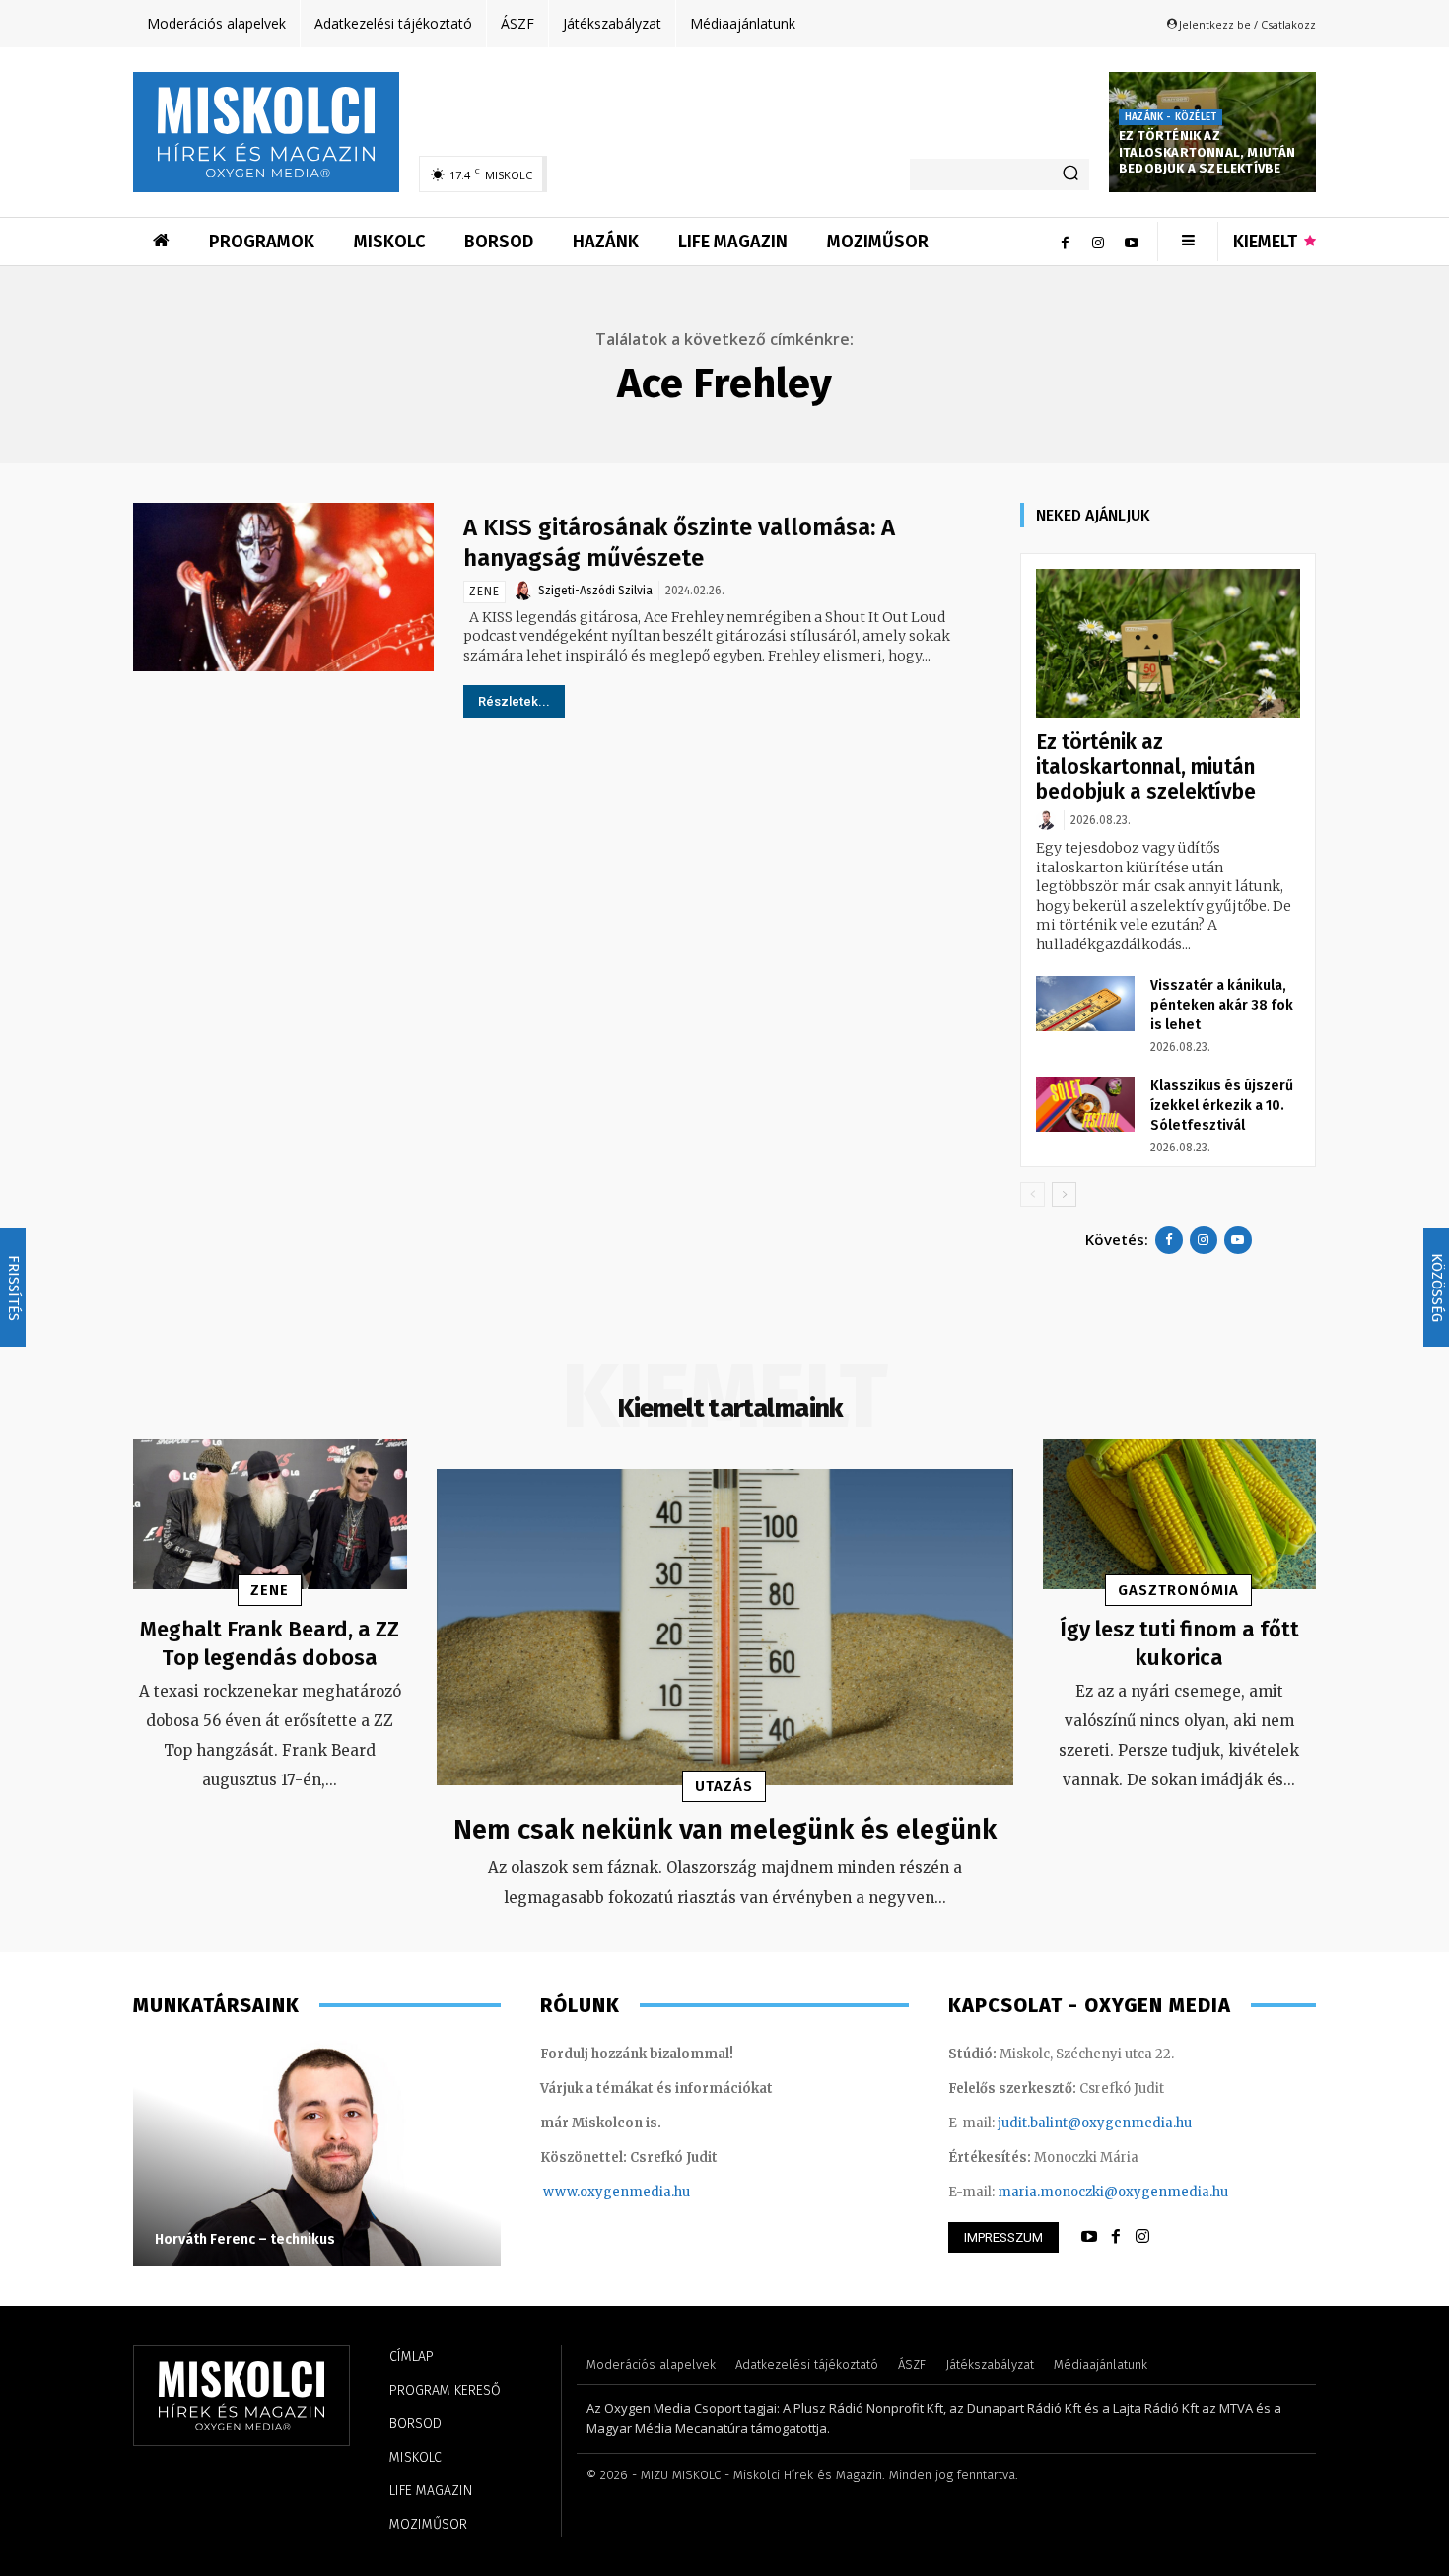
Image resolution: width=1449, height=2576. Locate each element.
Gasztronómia (1178, 1590)
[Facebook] (1065, 242)
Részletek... (514, 701)
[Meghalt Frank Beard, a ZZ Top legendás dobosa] (270, 1515)
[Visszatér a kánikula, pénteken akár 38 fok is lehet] (1085, 1004)
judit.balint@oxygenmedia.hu (1095, 2123)
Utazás (724, 1786)
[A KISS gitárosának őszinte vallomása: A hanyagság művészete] (283, 587)
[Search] (1070, 174)
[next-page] (1064, 1194)
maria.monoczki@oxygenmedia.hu (1113, 2192)
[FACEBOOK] (1116, 2237)
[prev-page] (1033, 1194)
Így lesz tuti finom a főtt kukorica (1179, 1643)
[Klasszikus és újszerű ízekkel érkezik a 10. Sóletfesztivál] (1085, 1104)
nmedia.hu (655, 2192)
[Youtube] (1132, 242)
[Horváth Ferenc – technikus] (317, 2153)
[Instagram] (1098, 242)
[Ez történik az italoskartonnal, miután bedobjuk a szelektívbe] (1168, 643)
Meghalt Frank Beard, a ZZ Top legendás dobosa (270, 1643)
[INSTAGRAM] (1142, 2237)
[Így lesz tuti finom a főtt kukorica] (1180, 1515)
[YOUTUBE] (1089, 2237)
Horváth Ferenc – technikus (245, 2239)
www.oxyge (582, 2192)
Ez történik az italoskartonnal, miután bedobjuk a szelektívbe (1207, 152)
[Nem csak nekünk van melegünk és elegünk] (725, 1628)
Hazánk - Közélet (1171, 117)
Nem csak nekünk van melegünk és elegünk (725, 1829)
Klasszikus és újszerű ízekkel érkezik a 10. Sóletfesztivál (1222, 1106)
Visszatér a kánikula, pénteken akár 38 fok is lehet (1222, 1005)
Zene (484, 592)
